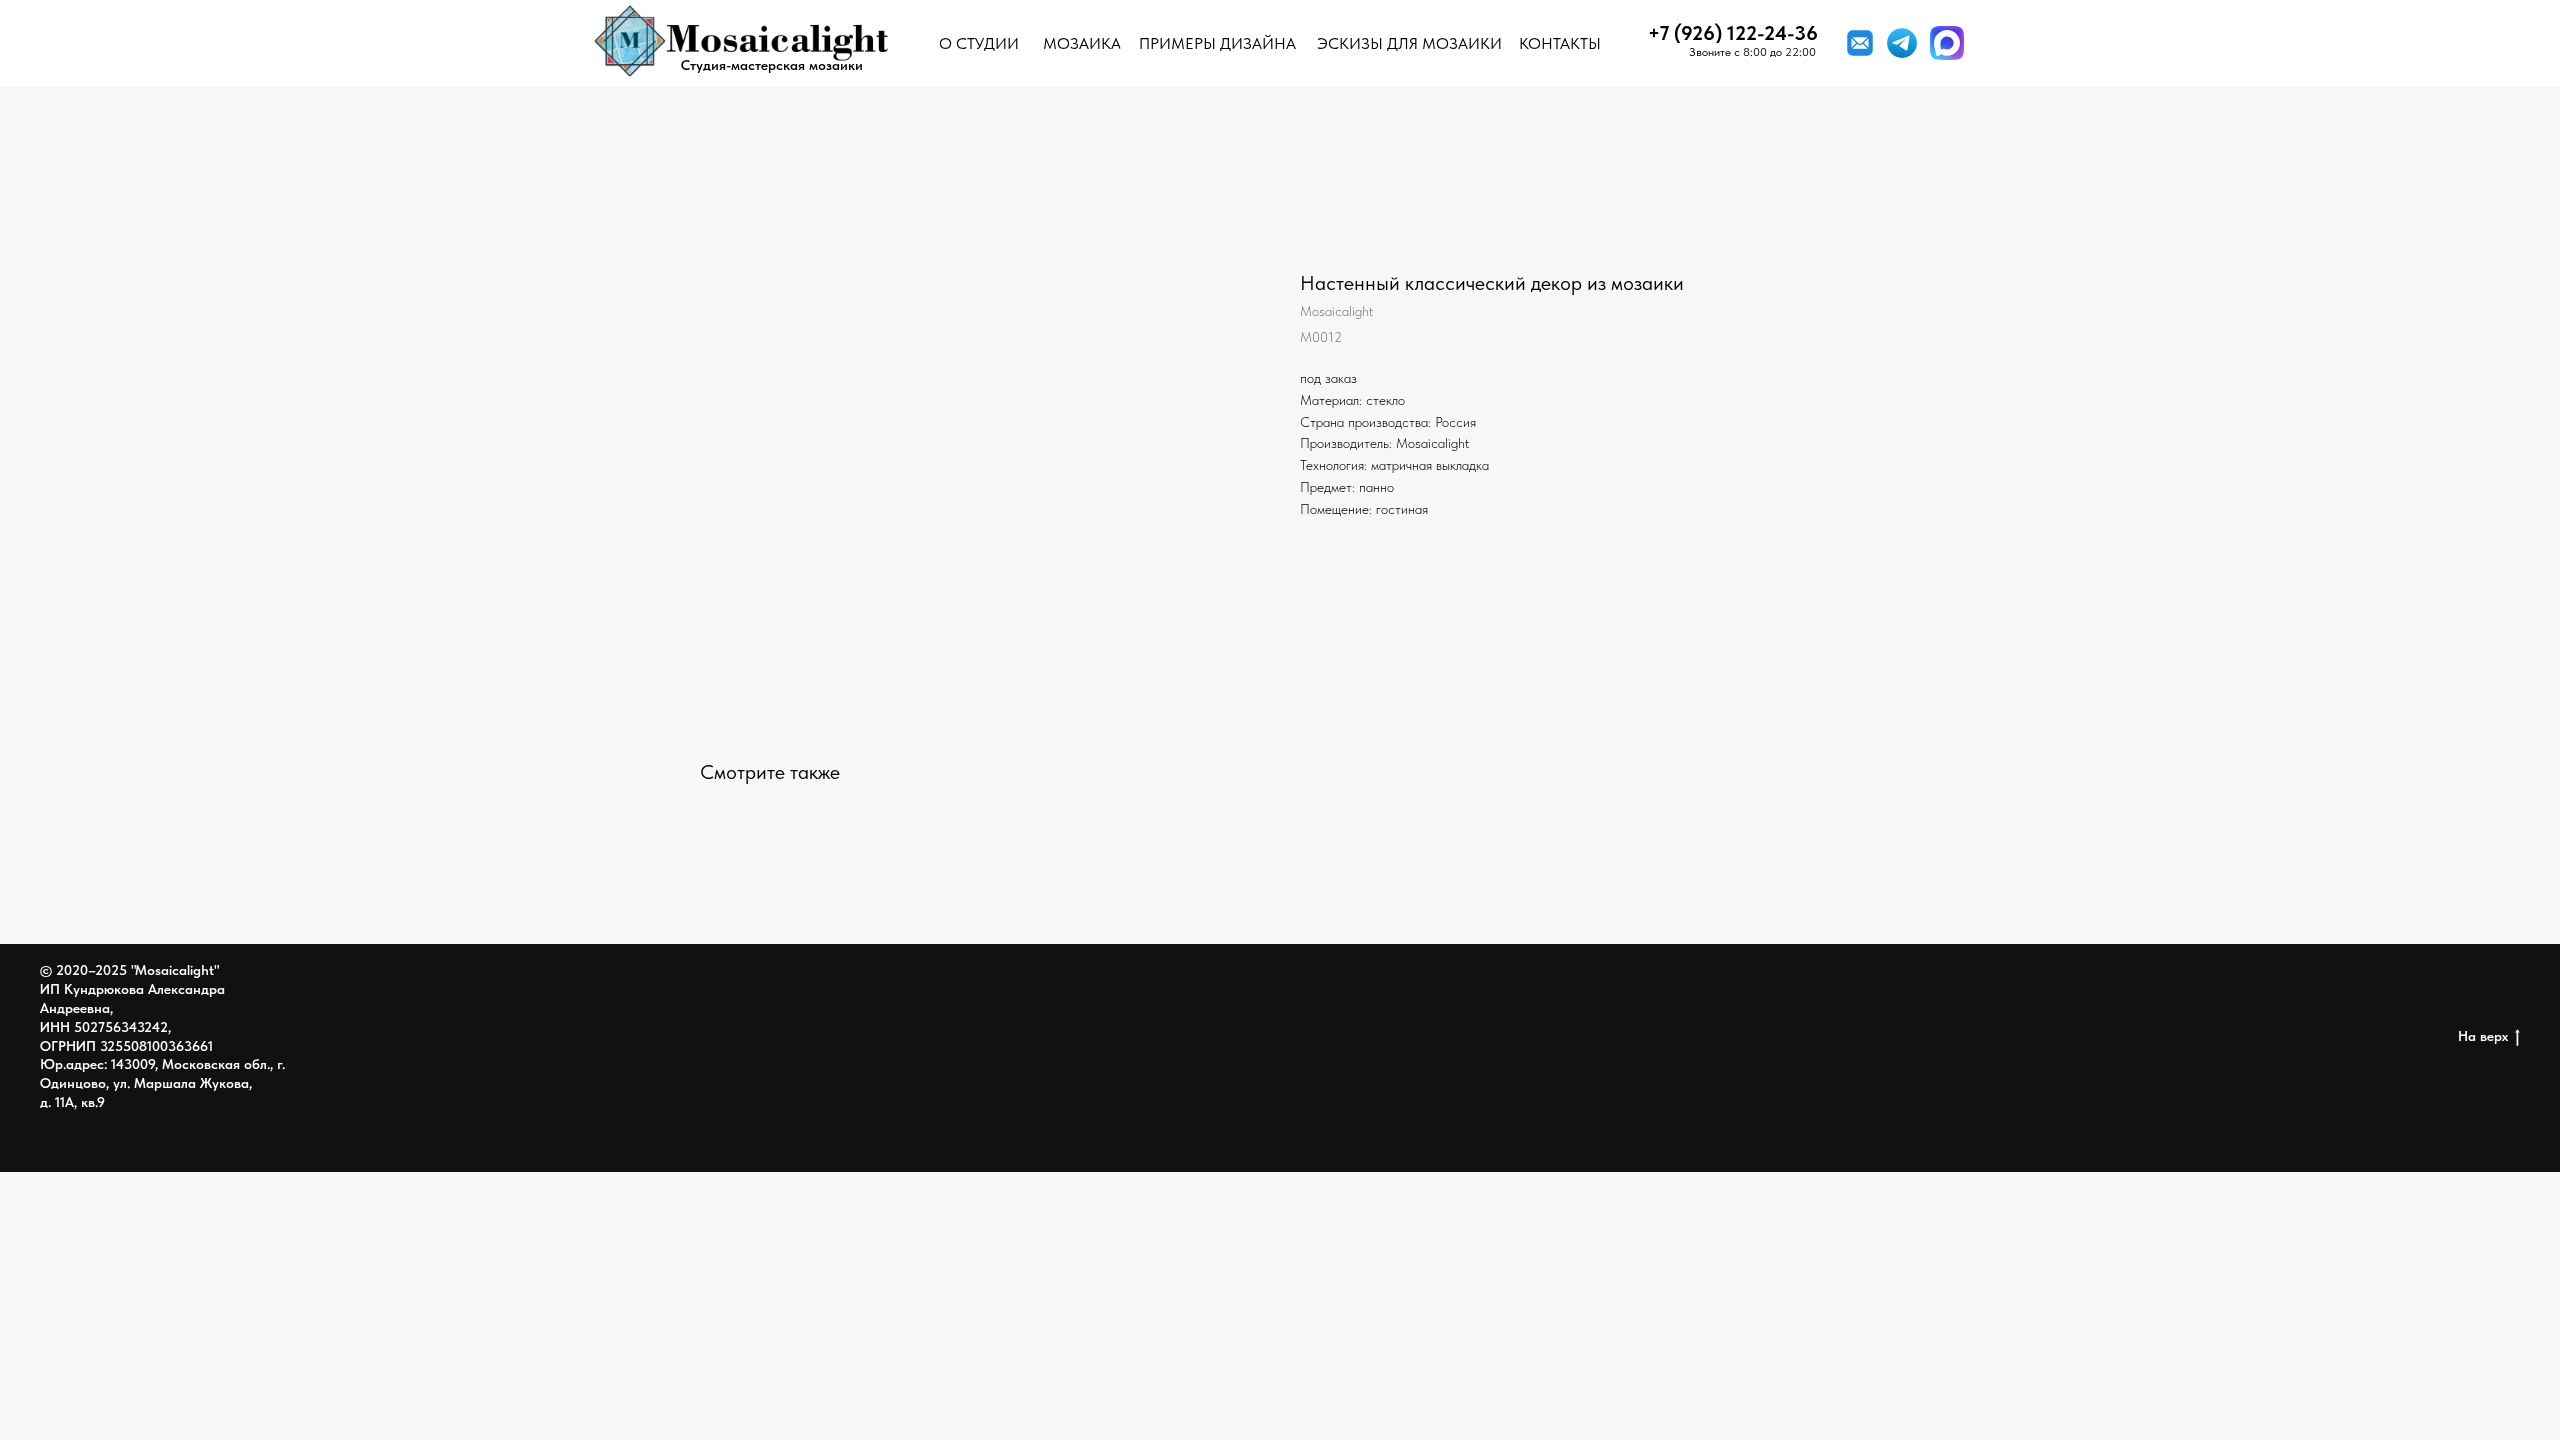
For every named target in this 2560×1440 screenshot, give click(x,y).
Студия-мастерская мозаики (772, 65)
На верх (2483, 1036)
